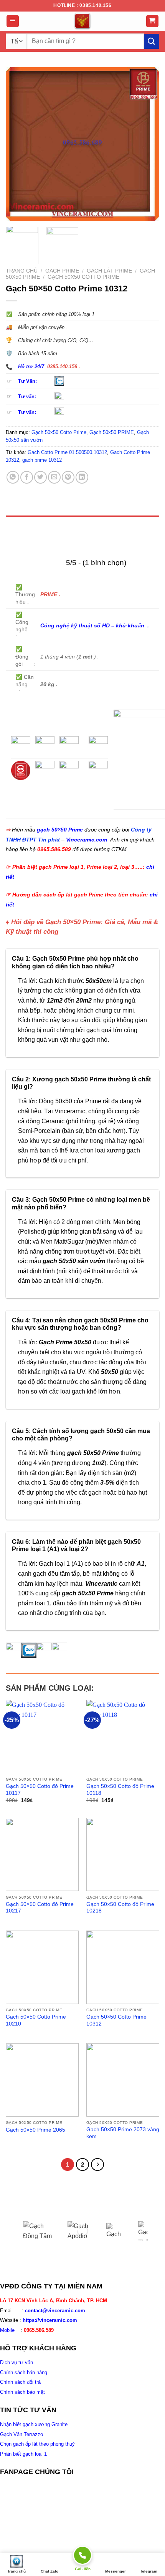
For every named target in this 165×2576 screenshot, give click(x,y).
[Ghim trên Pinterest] (68, 477)
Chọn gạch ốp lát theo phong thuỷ (37, 2444)
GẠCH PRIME (62, 271)
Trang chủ (22, 271)
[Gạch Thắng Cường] (148, 2231)
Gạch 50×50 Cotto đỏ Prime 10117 (40, 1790)
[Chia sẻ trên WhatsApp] (13, 477)
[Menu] (13, 21)
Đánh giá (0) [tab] (26, 542)
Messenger (115, 2571)
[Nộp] (152, 41)
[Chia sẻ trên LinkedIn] (82, 477)
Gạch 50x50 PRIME (112, 432)
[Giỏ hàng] (153, 21)
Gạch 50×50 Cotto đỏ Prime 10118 (120, 1790)
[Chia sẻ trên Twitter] (40, 477)
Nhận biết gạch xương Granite (34, 2424)
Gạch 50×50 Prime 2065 (35, 2130)
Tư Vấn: (27, 381)
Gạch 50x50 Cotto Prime (83, 277)
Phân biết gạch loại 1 (23, 2454)
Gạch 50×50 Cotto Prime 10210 (36, 2020)
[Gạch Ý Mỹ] (116, 2231)
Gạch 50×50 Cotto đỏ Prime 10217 (40, 1908)
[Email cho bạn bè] (54, 477)
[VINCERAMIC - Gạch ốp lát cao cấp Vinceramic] (82, 21)
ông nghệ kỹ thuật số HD (77, 625)
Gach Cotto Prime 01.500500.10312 (67, 452)
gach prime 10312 (42, 460)
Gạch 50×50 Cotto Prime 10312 (116, 2020)
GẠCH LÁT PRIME (109, 271)
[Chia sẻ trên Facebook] (27, 477)
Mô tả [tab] (16, 524)
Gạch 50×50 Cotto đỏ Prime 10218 (120, 1908)
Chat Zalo (49, 2571)
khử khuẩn (131, 625)
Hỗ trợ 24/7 (31, 367)
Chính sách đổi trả (20, 2382)
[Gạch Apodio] (81, 2231)
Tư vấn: (27, 397)
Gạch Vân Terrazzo (21, 2434)
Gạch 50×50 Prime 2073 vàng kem (123, 2133)
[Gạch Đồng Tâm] (40, 2231)
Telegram (149, 2571)
